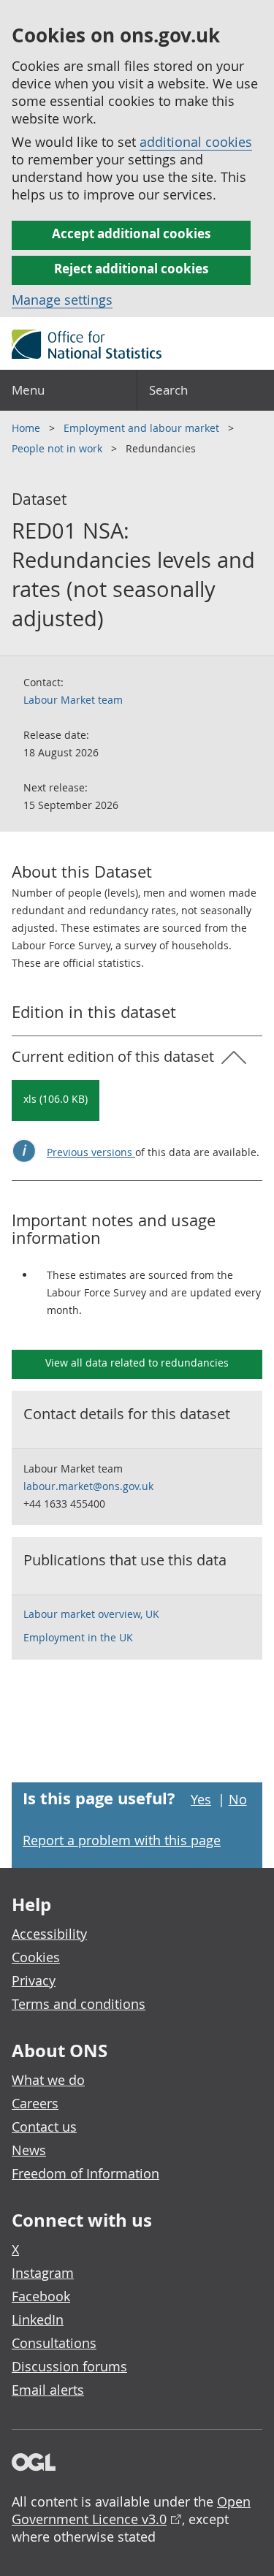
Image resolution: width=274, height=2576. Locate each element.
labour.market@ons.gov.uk (88, 1486)
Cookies (36, 1957)
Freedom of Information (85, 2173)
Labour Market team (73, 700)
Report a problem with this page (122, 1840)
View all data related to (137, 1363)
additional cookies (196, 142)
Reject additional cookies (131, 269)
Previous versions (91, 1152)
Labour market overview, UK (91, 1614)
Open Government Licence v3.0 (131, 2510)
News (29, 2150)
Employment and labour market (143, 428)
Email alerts (48, 2390)
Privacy (34, 1980)
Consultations (54, 2343)
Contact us (44, 2127)
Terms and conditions (79, 2004)
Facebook (41, 2296)
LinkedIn (38, 2319)
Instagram (43, 2273)
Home (27, 428)
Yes (201, 1799)
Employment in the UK (78, 1637)
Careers (35, 2103)
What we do (48, 2080)
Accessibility (49, 1934)
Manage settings (62, 300)
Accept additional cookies (131, 233)
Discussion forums (69, 2366)
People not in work (58, 448)
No (238, 1799)
